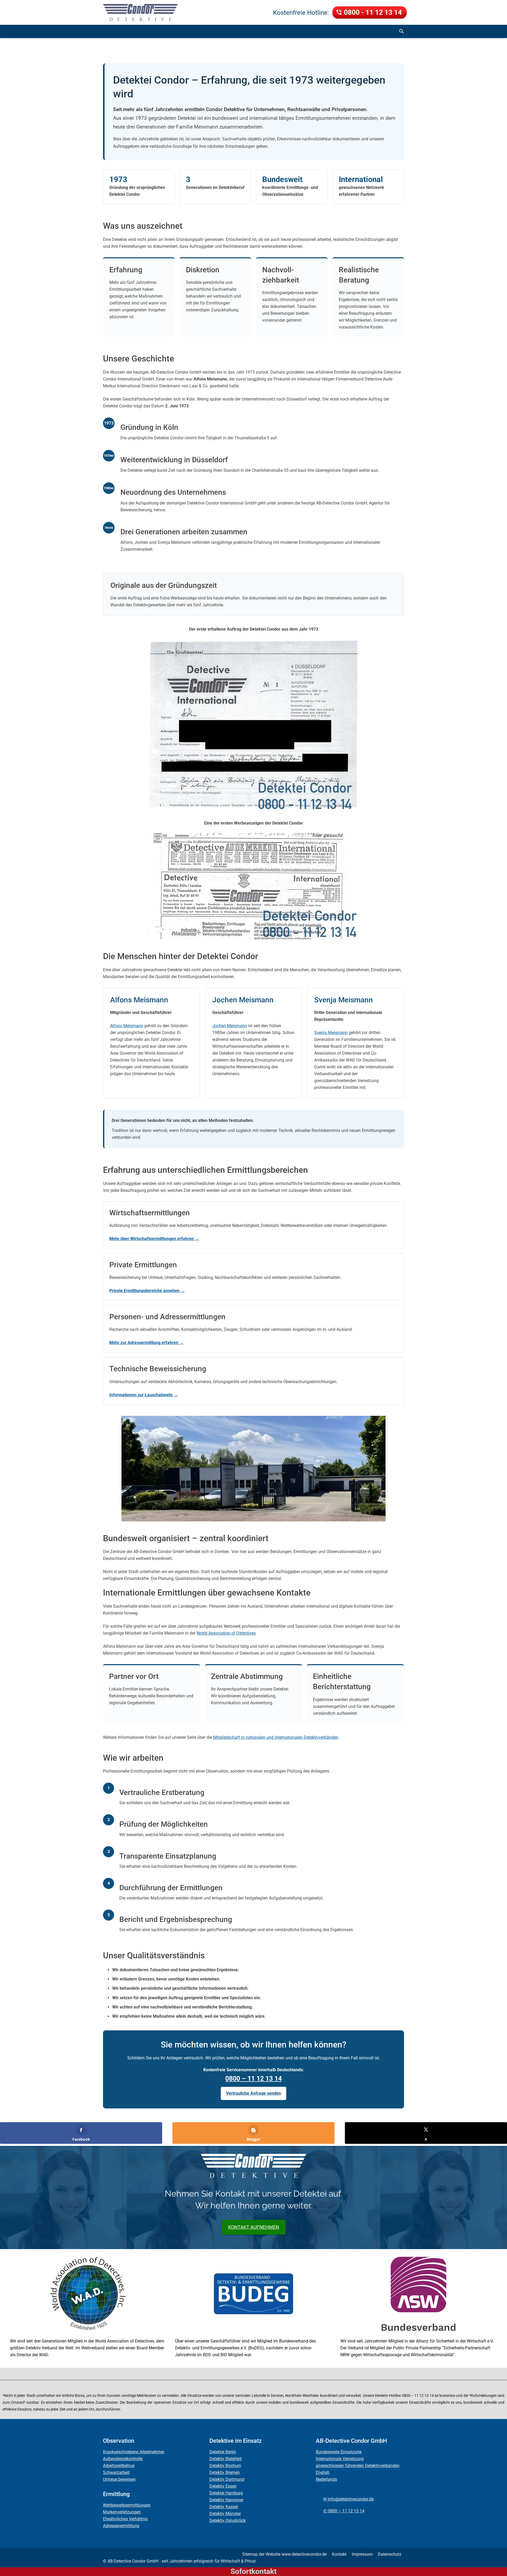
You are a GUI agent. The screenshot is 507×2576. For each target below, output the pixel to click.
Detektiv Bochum (225, 2466)
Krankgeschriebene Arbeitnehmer (134, 2452)
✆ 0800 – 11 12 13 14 (344, 2511)
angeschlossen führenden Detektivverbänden (358, 2466)
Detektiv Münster (225, 2514)
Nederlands (326, 2479)
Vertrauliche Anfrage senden (253, 2093)
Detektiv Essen (223, 2486)
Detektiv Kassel (224, 2507)
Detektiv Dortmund (227, 2479)
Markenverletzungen (122, 2512)
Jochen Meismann (230, 1026)
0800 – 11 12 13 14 (253, 2079)
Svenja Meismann (331, 1033)
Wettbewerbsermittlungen (127, 2505)
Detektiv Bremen (225, 2472)
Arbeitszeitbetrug (119, 2466)
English (323, 2472)
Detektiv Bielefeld (226, 2459)
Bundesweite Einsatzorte (339, 2452)
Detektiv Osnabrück (227, 2520)
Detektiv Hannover (226, 2500)
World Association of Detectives (226, 1633)
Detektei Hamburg (226, 2493)
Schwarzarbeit (116, 2472)
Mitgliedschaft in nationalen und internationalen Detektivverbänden (276, 1737)
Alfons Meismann (127, 1026)
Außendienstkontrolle (123, 2459)
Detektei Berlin (223, 2452)
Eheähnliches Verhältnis (125, 2519)
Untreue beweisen (119, 2479)
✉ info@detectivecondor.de (348, 2499)
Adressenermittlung (121, 2526)
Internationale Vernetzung (340, 2459)
